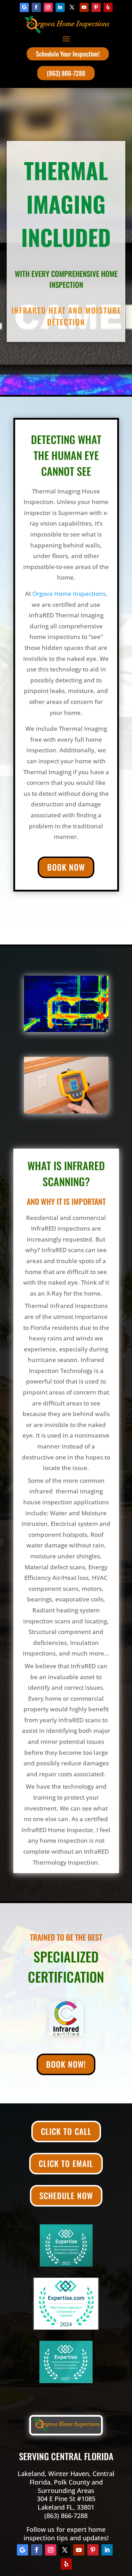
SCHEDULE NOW (66, 2196)
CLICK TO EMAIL (66, 2163)
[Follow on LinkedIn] (60, 7)
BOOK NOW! (66, 2064)
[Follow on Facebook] (36, 7)
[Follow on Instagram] (48, 7)
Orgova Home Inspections (69, 594)
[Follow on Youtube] (84, 7)
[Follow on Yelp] (108, 7)
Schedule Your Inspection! (68, 54)
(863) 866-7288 (66, 73)
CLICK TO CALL (66, 2131)
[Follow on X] (72, 7)
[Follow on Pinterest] (96, 7)
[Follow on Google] (24, 7)
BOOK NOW (66, 867)
